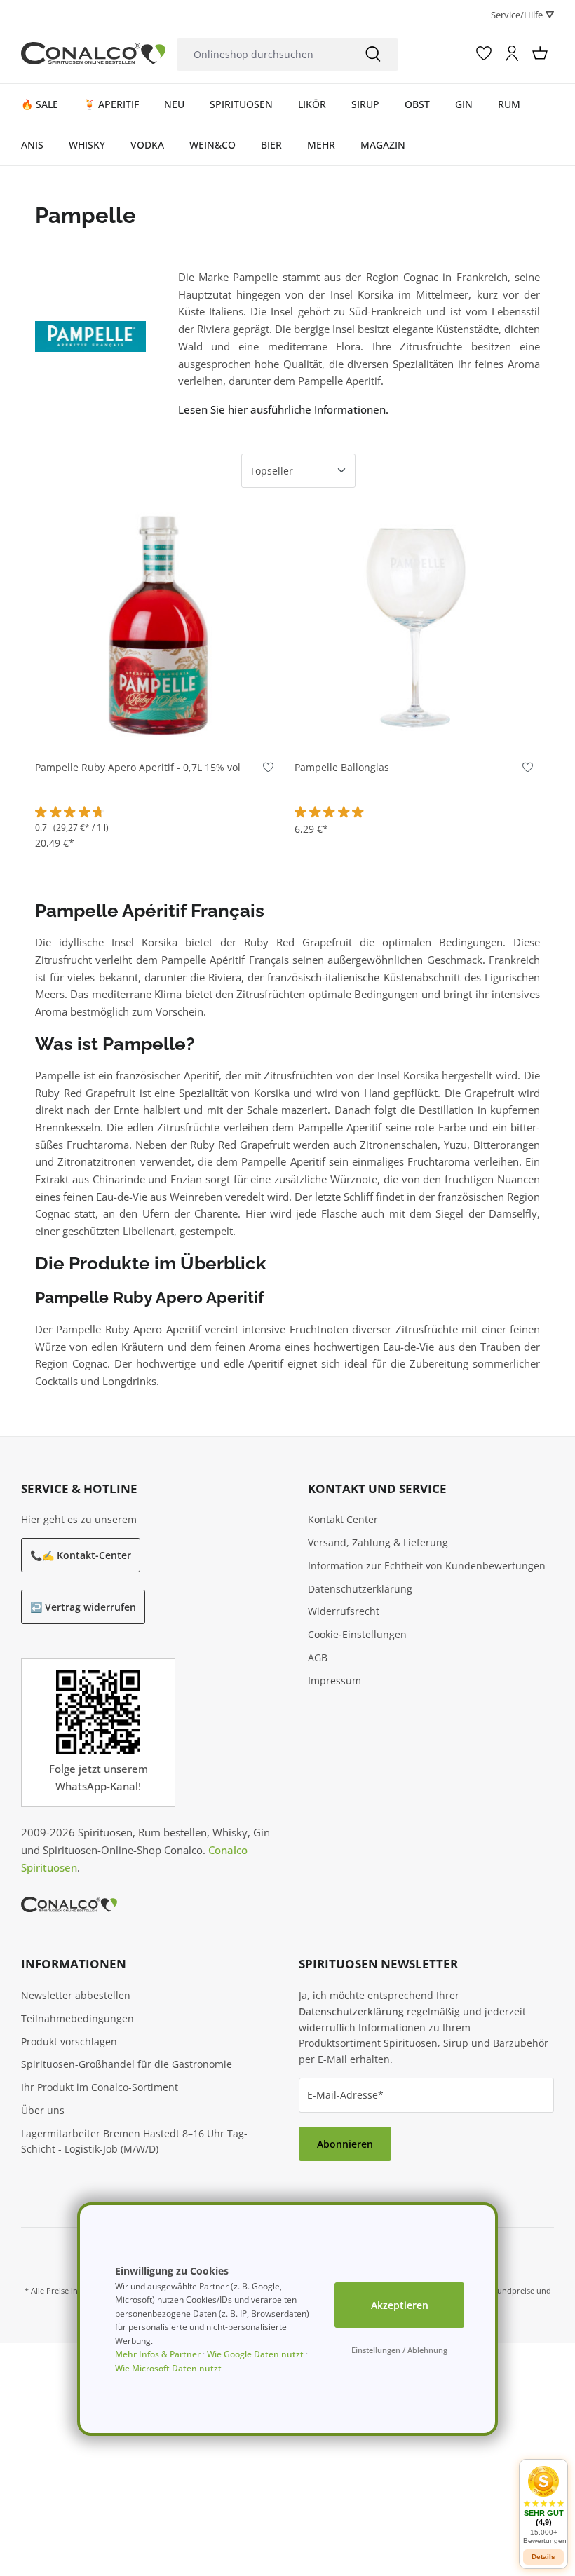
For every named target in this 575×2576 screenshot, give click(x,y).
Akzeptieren (400, 2305)
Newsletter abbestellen (76, 1995)
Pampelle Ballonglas (342, 768)
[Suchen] (373, 54)
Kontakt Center (343, 1519)
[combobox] (263, 54)
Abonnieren (345, 2144)
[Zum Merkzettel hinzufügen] (268, 771)
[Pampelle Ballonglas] (417, 625)
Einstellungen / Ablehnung (399, 2350)
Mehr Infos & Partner (158, 2354)
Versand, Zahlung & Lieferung (378, 1542)
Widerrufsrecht (344, 1611)
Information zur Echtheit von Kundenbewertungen (427, 1566)
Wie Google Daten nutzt (255, 2354)
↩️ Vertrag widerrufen (83, 1607)
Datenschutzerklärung (360, 1589)
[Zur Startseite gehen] (93, 54)
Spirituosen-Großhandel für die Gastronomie (127, 2064)
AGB (318, 1657)
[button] (543, 2505)
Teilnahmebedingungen (77, 2018)
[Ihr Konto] (512, 53)
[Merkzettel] (484, 53)
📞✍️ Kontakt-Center (81, 1555)
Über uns (43, 2110)
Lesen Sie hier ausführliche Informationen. (283, 409)
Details (543, 2557)
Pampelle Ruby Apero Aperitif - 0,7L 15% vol (138, 768)
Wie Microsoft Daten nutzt (168, 2368)
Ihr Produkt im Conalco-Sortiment (100, 2087)
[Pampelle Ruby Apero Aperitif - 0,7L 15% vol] (158, 625)
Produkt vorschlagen (69, 2042)
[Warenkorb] (540, 53)
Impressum (334, 1681)
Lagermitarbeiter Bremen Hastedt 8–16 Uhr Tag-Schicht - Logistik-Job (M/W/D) (134, 2141)
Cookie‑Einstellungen (357, 1634)
